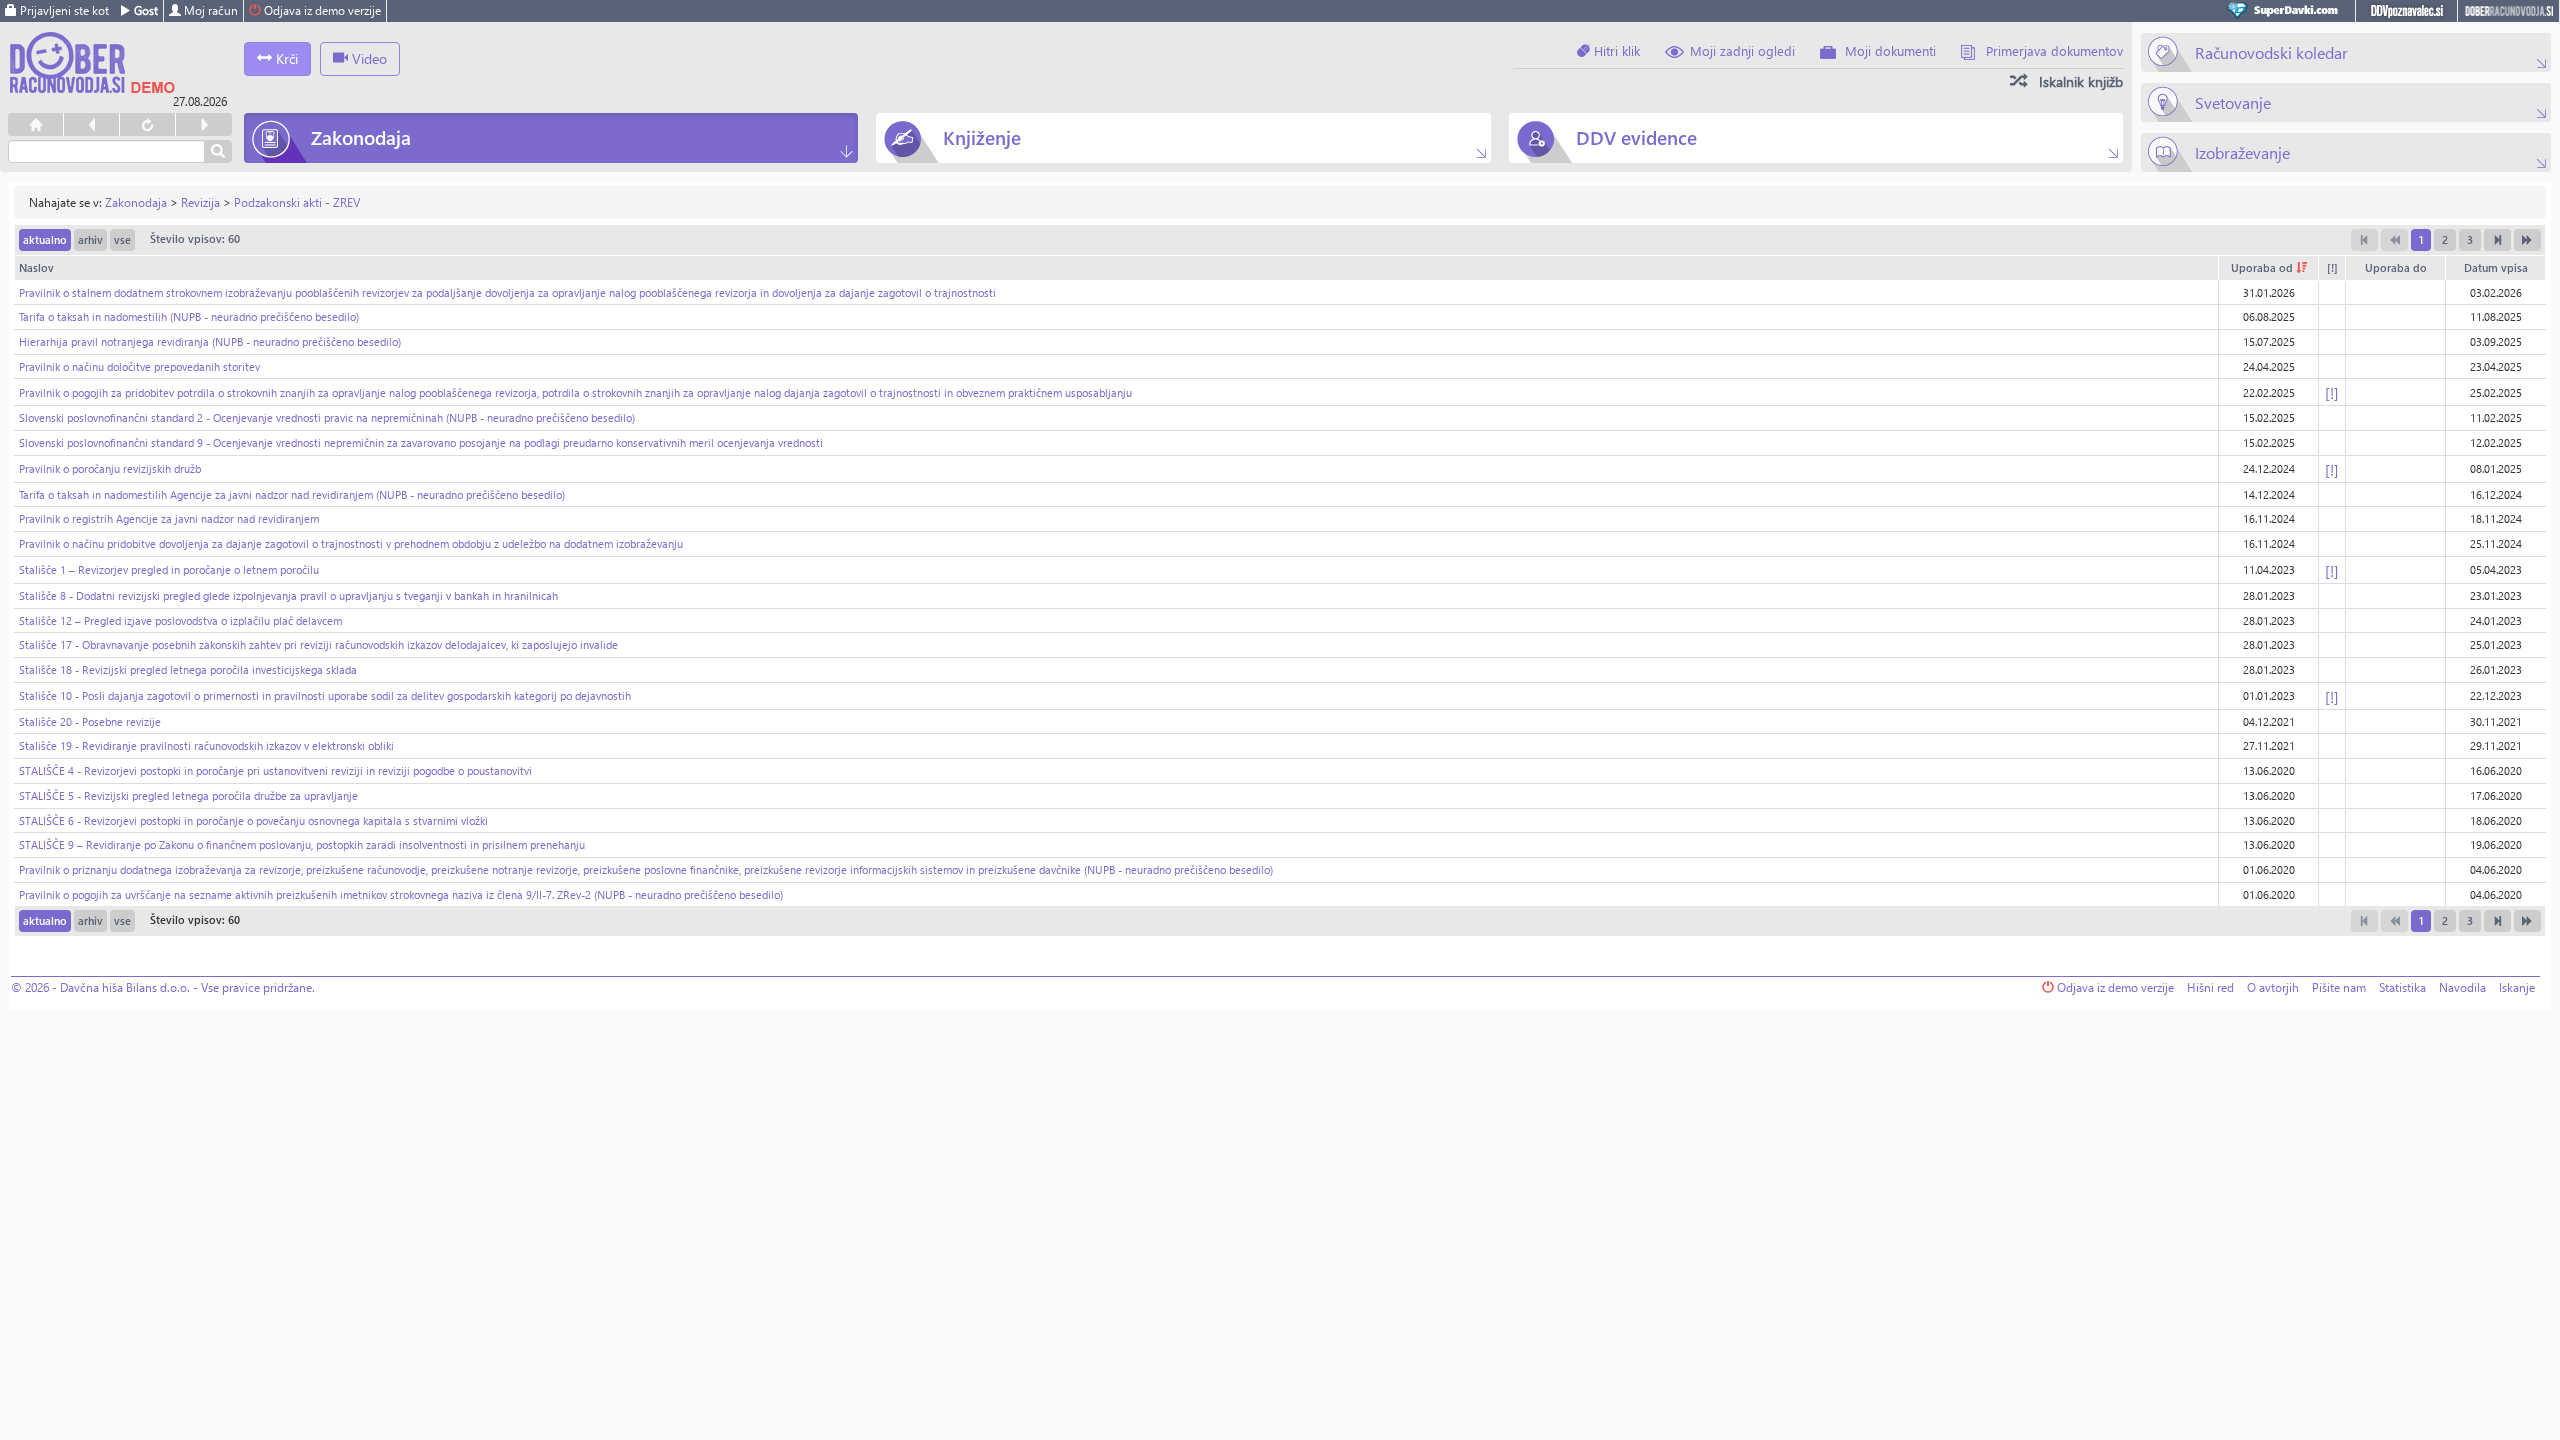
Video (367, 58)
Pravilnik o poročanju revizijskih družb (110, 468)
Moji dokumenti (1890, 50)
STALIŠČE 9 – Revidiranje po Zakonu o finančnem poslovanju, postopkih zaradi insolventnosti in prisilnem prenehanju (302, 844)
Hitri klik (1615, 50)
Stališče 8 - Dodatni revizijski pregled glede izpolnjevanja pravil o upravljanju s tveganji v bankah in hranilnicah (288, 595)
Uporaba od (2263, 267)
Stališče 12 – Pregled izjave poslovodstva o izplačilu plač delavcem (180, 620)
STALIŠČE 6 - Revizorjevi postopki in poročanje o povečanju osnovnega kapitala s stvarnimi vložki (253, 820)
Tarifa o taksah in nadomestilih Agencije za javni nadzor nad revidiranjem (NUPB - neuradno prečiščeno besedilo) (292, 494)
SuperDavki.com (2286, 11)
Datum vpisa (2496, 267)
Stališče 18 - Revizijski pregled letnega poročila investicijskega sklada (188, 669)
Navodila (2462, 987)
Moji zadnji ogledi (1742, 50)
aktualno (45, 239)
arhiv (90, 239)
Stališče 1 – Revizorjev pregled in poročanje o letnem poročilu (169, 569)
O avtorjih (2273, 987)
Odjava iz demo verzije (321, 10)
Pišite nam (2339, 987)
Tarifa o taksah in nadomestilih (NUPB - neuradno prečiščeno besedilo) (189, 316)
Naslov (36, 267)
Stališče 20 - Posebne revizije (90, 721)
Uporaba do (2396, 267)
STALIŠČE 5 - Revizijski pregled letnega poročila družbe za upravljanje (188, 795)
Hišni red (2210, 987)
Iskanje (2517, 987)
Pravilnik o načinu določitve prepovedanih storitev (139, 366)
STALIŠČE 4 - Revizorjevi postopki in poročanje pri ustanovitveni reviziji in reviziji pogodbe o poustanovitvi (275, 770)
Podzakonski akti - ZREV (297, 202)
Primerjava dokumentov (2054, 50)
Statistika (2402, 987)
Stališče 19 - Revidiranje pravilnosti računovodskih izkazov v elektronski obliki (206, 745)
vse (122, 239)
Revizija (200, 202)
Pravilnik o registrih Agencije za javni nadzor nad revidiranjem (169, 518)
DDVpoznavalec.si (2406, 11)
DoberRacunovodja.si (2508, 11)
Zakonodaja (136, 202)
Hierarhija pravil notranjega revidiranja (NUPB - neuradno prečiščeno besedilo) (210, 341)
